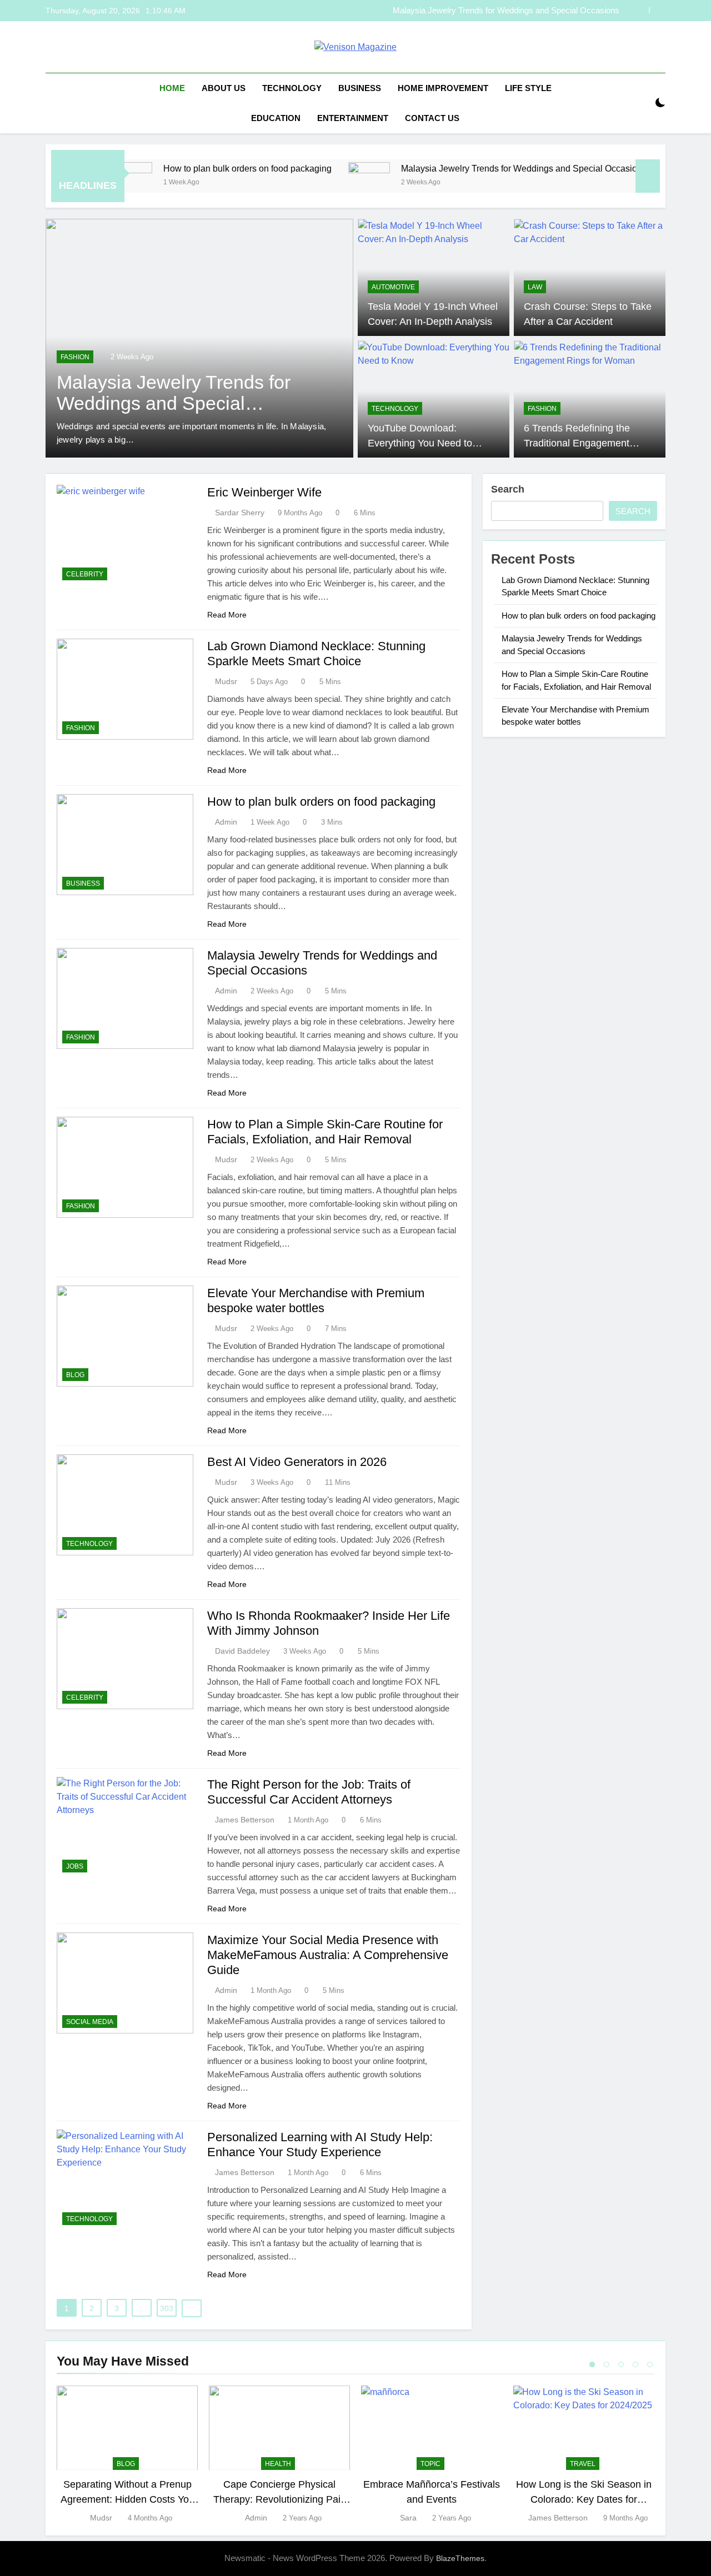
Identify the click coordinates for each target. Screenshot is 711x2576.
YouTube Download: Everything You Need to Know (420, 443)
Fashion (75, 357)
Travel (583, 2464)
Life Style (528, 88)
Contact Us (432, 118)
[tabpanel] (127, 2455)
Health (278, 2464)
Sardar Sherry (240, 513)
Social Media (90, 2022)
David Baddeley (242, 1651)
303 (167, 2308)
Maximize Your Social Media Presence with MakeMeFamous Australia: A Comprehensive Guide (328, 1955)
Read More (227, 615)
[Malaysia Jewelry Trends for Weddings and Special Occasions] (306, 183)
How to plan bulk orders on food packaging (184, 168)
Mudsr (226, 681)
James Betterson (245, 1820)
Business (360, 88)
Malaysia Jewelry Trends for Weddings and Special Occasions (460, 168)
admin (226, 822)
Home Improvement (443, 88)
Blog (75, 1375)
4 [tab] (635, 2364)
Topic (430, 2464)
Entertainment (353, 118)
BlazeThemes (460, 2558)
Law (535, 287)
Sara (408, 2518)
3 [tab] (621, 2364)
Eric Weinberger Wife (264, 492)
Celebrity (85, 574)
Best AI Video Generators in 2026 (297, 1462)
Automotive (393, 287)
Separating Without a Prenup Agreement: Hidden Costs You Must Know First (127, 2499)
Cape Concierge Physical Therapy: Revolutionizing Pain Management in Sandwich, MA (279, 2499)
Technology (292, 88)
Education (276, 118)
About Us (224, 88)
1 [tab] (592, 2364)
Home (172, 88)
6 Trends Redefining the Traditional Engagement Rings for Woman (577, 443)
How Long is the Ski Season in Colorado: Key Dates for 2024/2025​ (584, 2499)
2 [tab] (607, 2364)
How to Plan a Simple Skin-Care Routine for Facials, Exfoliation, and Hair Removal (496, 11)
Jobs (75, 1866)
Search (508, 489)
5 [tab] (650, 2364)
